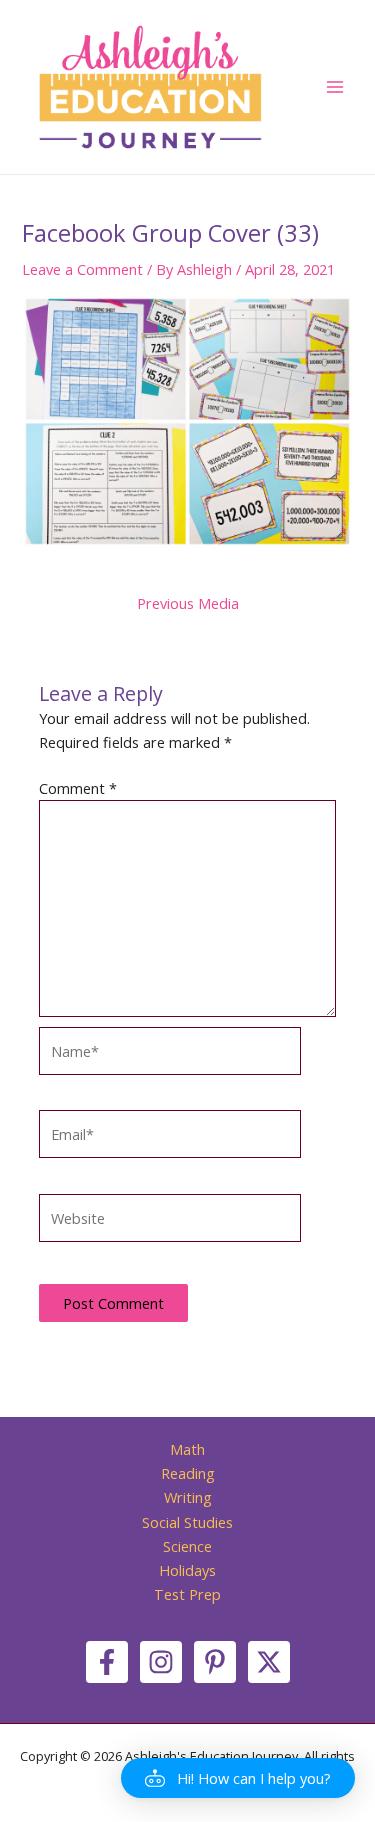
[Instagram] (161, 1662)
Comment (78, 788)
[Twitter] (269, 1662)
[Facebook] (107, 1662)
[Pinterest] (215, 1662)
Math (187, 1449)
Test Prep (187, 1594)
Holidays (187, 1570)
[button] (238, 1778)
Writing (188, 1497)
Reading (188, 1473)
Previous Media (188, 603)
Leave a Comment (82, 269)
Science (187, 1546)
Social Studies (187, 1522)
